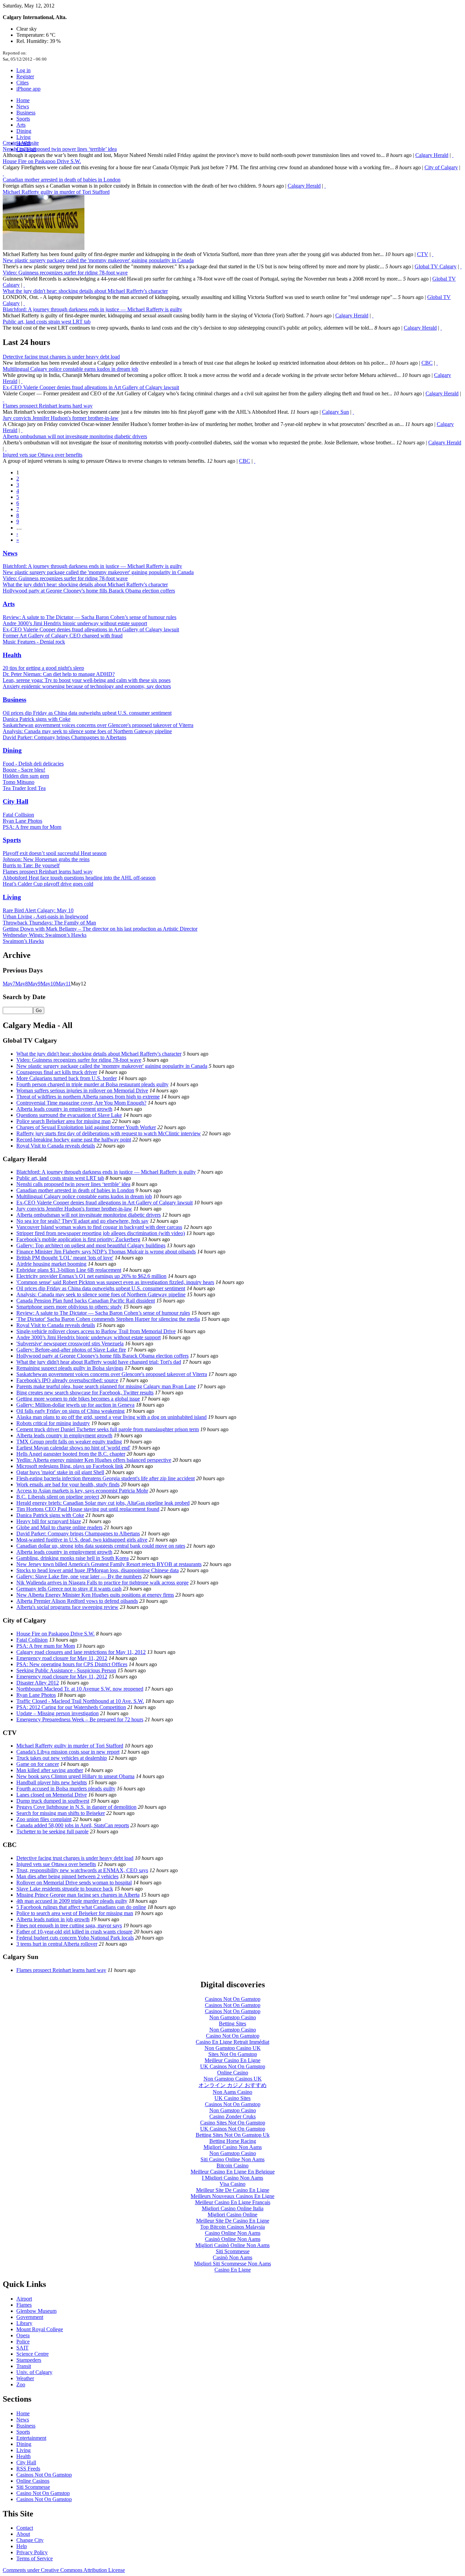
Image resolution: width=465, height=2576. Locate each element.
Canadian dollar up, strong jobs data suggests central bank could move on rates (101, 1546)
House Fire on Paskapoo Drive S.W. (42, 161)
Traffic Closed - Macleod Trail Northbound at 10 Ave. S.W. (80, 1701)
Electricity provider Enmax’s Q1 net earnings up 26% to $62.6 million (91, 1276)
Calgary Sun (335, 412)
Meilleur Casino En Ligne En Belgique (233, 2172)
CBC (427, 363)
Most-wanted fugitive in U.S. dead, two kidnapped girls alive (82, 1540)
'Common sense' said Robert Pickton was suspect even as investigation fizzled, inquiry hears (115, 1282)
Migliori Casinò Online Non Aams (233, 2245)
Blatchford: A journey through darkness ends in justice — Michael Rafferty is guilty (92, 309)
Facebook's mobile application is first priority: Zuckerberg (78, 1239)
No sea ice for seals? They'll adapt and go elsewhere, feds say (82, 1221)
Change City (30, 2540)
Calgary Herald (432, 155)
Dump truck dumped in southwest (53, 1801)
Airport (24, 2299)
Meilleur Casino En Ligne (233, 2060)
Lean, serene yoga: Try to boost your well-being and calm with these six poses (87, 680)
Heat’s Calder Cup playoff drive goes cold (48, 884)
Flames (24, 2305)
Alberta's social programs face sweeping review (67, 1607)
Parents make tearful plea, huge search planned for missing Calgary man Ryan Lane (106, 1386)
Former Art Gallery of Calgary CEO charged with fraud (63, 636)
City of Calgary (441, 167)
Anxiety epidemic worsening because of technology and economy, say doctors (87, 686)
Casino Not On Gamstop (233, 2036)
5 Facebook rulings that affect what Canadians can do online (81, 1907)
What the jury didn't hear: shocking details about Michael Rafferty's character (85, 291)
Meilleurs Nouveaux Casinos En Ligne (233, 2196)
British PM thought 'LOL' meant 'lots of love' (65, 1258)
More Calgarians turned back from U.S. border (67, 1078)
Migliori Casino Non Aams (233, 2147)
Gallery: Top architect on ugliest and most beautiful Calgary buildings (91, 1245)
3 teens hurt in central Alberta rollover (57, 1944)
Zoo (21, 2384)
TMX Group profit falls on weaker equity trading (69, 1442)
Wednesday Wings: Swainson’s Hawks (45, 935)
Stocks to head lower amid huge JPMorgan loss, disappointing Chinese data (98, 1570)
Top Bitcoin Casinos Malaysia (233, 2227)
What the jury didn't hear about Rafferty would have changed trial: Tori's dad (99, 1362)
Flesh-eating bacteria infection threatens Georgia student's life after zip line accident (106, 1478)
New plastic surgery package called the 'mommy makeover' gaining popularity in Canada (98, 260)
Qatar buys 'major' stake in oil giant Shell (60, 1472)
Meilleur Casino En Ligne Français (233, 2202)
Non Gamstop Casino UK (233, 2048)
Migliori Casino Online (233, 2215)
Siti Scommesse (233, 2251)
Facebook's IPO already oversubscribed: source (67, 1380)
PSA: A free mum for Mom (32, 827)
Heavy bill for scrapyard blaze (49, 1521)
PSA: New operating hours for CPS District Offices (72, 1664)
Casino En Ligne (233, 2270)
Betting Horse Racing (233, 2141)
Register (25, 76)
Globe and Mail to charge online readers (59, 1527)
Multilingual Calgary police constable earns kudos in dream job (70, 369)
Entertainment (31, 2438)
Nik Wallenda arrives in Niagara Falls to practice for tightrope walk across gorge (102, 1583)
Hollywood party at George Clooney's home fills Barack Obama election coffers (89, 591)
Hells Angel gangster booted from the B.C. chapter (71, 1454)
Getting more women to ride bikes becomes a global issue (78, 1399)
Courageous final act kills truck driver (57, 1072)
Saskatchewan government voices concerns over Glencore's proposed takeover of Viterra (98, 725)
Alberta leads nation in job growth (53, 1919)
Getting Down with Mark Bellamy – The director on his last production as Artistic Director (100, 929)
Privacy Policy (32, 2552)
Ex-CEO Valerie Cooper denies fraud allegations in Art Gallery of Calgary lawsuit (91, 387)
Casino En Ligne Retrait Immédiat (233, 2042)
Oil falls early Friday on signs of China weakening (70, 1411)
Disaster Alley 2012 (38, 1683)
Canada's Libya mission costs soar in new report (68, 1752)
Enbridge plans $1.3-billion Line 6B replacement (69, 1270)
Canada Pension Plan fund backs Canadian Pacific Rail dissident (86, 1301)
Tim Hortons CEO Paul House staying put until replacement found (88, 1509)
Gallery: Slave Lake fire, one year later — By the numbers (79, 1576)
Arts (21, 125)
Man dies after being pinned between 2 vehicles (67, 1876)
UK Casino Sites (233, 2098)
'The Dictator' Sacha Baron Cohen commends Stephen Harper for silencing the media (108, 1319)
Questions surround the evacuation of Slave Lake (69, 1115)
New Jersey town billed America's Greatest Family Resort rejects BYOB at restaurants (109, 1564)
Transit (24, 2366)
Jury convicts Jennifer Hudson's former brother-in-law (61, 418)
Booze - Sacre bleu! (24, 770)
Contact (25, 2528)
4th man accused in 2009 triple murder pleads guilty (72, 1901)
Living (23, 137)
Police (23, 2342)
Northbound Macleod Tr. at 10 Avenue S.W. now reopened (80, 1689)
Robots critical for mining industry (53, 1423)
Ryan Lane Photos (22, 821)
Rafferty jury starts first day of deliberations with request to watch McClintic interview (109, 1133)
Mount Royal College (40, 2329)
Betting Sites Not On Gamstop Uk (233, 2135)
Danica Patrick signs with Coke (37, 719)
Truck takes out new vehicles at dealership (62, 1758)
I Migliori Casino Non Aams (233, 2178)
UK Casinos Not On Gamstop (233, 2066)
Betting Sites (233, 2024)
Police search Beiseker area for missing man (63, 1121)
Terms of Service (35, 2558)
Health (12, 655)
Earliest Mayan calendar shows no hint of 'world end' (73, 1448)
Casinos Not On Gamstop (233, 1999)
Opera (23, 2335)
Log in (23, 70)
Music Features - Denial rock (34, 642)
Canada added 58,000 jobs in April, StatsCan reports (73, 1825)
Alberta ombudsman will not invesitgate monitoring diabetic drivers (75, 436)
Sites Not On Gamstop (233, 2054)
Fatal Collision (18, 815)
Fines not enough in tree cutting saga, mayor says (69, 1925)
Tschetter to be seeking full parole (52, 1831)
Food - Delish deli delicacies (33, 764)
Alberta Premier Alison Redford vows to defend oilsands (77, 1601)
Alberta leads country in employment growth (64, 1109)
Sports (23, 119)
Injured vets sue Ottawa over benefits (43, 455)
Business (26, 113)
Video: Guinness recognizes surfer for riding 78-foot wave (65, 273)
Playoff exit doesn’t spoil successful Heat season (55, 853)
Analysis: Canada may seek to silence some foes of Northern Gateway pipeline (87, 731)
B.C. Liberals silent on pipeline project (58, 1497)
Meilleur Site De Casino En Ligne (233, 2190)
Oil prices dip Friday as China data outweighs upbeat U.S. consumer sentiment (87, 713)
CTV (423, 254)
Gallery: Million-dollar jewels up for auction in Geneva (75, 1405)
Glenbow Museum (36, 2311)
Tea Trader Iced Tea (24, 788)
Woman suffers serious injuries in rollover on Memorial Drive (82, 1091)
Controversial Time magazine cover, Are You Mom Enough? (81, 1103)
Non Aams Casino (233, 2092)
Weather (25, 2378)
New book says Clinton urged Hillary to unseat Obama (75, 1776)
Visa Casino (233, 2184)
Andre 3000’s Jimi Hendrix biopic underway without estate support (75, 623)
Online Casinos (33, 2481)
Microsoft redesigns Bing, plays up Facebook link (70, 1466)
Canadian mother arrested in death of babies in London (62, 180)
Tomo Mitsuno (19, 782)
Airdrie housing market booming (51, 1264)
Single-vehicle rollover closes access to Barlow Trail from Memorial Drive (96, 1331)
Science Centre (33, 2354)
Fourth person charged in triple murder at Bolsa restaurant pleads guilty (92, 1084)
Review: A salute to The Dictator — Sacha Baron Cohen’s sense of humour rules (90, 617)
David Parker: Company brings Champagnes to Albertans (65, 737)
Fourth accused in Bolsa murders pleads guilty (66, 1789)
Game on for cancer (38, 1764)
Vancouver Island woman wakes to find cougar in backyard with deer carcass (99, 1227)
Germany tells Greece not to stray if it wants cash (69, 1589)
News (23, 106)
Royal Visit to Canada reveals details (56, 1146)
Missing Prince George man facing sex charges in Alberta (78, 1895)
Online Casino (233, 2073)
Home (23, 100)
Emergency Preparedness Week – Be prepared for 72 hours (80, 1719)
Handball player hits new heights (52, 1782)
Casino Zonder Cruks (233, 2116)
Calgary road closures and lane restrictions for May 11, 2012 (81, 1652)
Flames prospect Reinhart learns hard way (48, 406)
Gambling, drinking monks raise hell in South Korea (73, 1558)
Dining (24, 131)
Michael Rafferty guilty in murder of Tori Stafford (56, 192)
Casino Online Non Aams (233, 2233)
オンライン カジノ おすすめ (233, 2085)
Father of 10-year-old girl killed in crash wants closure (74, 1932)
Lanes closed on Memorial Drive (52, 1795)
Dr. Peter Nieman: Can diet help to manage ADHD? (59, 674)
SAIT (22, 2348)
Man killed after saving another (50, 1770)
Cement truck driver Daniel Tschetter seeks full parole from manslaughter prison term (108, 1429)
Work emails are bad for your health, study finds (68, 1484)
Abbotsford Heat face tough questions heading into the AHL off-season (79, 878)
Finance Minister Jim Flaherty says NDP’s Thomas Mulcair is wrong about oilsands (106, 1252)
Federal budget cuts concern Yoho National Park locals (75, 1938)
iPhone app (28, 89)
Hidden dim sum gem (26, 776)
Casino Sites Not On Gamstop (233, 2123)
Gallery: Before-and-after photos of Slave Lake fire (71, 1350)
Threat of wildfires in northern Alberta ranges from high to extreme (88, 1097)
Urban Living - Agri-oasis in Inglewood (45, 916)
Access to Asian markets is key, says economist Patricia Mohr (82, 1491)
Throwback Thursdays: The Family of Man (49, 923)
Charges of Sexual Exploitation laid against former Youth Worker (86, 1127)
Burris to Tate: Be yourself (31, 865)
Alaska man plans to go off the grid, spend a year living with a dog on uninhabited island (111, 1417)
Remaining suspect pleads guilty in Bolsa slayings (70, 1368)
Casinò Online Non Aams (233, 2239)
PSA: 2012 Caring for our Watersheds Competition (71, 1707)
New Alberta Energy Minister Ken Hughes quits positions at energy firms (95, 1595)
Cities (22, 83)
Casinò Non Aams (233, 2257)
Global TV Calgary (436, 266)
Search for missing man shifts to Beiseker (61, 1813)
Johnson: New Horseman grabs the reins (46, 859)
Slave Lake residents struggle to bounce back (65, 1889)
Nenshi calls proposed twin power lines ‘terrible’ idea (60, 149)
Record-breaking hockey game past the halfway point (74, 1140)
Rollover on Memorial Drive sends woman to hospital (74, 1883)
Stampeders (29, 2360)
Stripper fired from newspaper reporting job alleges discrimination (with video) (101, 1233)
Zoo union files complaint (44, 1819)
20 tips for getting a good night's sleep (43, 668)
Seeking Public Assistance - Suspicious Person (66, 1670)
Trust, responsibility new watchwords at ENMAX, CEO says (82, 1870)
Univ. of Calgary (34, 2372)
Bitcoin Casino (233, 2166)
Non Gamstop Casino (233, 2017)
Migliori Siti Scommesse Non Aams (233, 2264)
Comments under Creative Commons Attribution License (64, 2570)
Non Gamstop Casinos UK (233, 2079)
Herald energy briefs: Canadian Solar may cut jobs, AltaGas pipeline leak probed (103, 1503)
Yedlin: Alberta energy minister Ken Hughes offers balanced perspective (94, 1460)
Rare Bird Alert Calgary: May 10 (38, 910)
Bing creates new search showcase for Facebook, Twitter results (85, 1393)
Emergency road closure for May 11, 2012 (62, 1658)
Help (22, 2546)
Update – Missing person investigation (58, 1713)
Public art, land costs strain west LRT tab (47, 322)
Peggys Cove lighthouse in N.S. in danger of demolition (76, 1807)
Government (30, 2317)
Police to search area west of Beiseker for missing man (75, 1913)
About (23, 2534)
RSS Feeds (28, 2469)
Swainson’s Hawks (23, 941)
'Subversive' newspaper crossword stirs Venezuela (70, 1344)
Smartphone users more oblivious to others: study (69, 1307)
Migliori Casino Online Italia (233, 2208)
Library (24, 2323)
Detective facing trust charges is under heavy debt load (61, 357)
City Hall (15, 801)
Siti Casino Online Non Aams (233, 2159)
